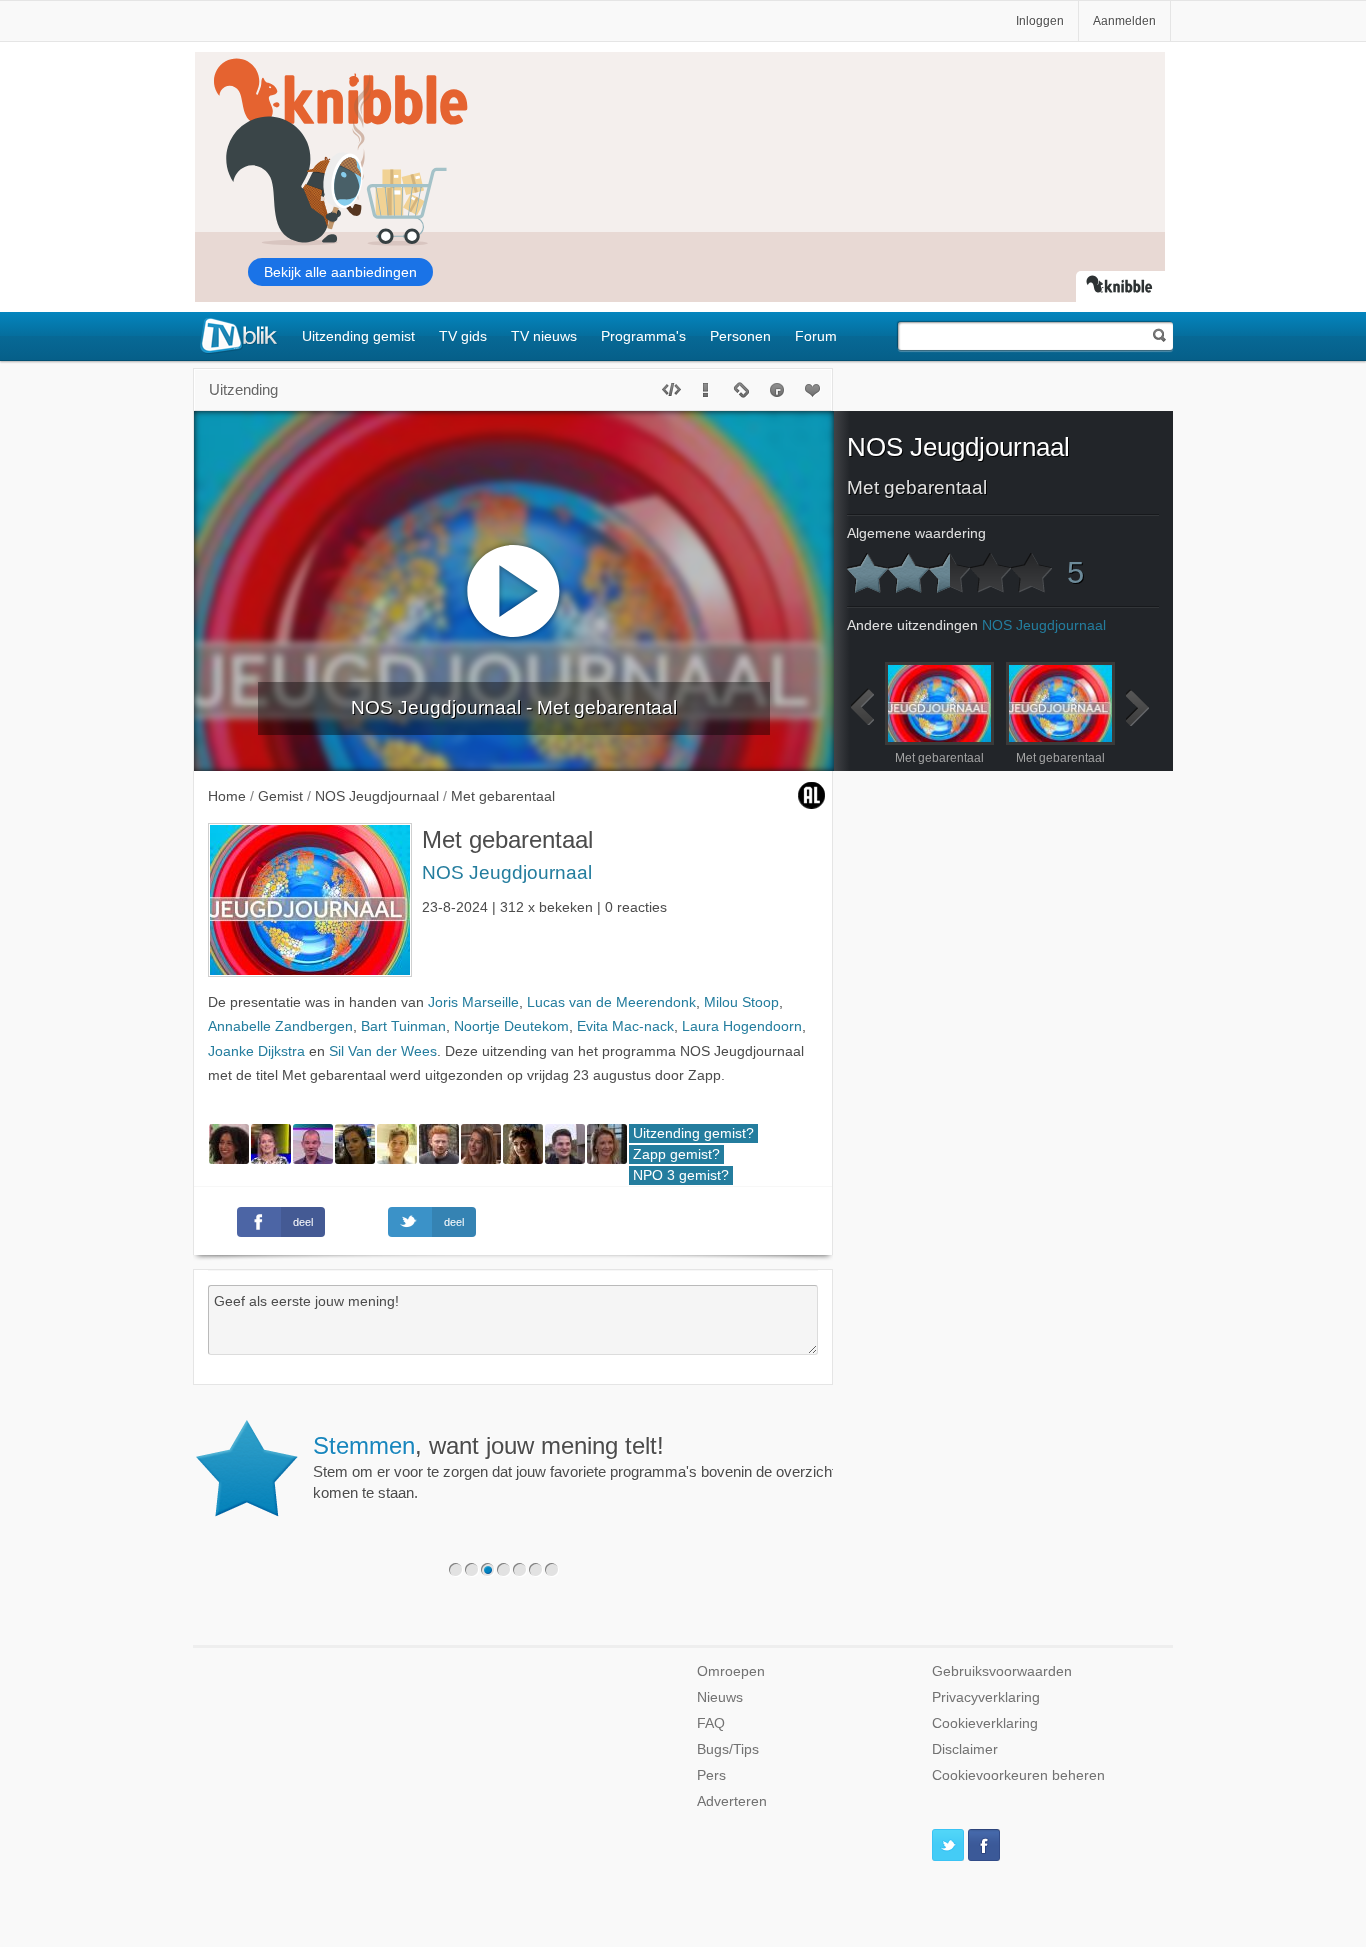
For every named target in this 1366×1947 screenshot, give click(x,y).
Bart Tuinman (403, 1026)
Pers (711, 1775)
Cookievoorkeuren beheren (1018, 1775)
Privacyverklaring (986, 1697)
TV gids (463, 336)
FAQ (711, 1723)
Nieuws (720, 1697)
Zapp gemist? (676, 1154)
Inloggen (1040, 21)
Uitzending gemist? (693, 1133)
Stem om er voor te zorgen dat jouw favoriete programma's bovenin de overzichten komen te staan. (582, 1467)
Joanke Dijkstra (256, 1051)
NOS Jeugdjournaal (507, 872)
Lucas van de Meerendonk (611, 1002)
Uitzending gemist (358, 336)
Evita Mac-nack (625, 1026)
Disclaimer (965, 1749)
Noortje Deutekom (511, 1026)
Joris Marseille (473, 1002)
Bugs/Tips (728, 1749)
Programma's (643, 336)
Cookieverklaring (985, 1723)
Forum (816, 336)
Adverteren (732, 1801)
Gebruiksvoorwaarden (1002, 1671)
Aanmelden (1124, 21)
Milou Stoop (741, 1002)
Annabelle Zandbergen (280, 1026)
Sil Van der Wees (383, 1051)
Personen (740, 336)
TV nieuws (544, 336)
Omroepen (731, 1671)
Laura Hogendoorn (742, 1026)
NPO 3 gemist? (681, 1175)
